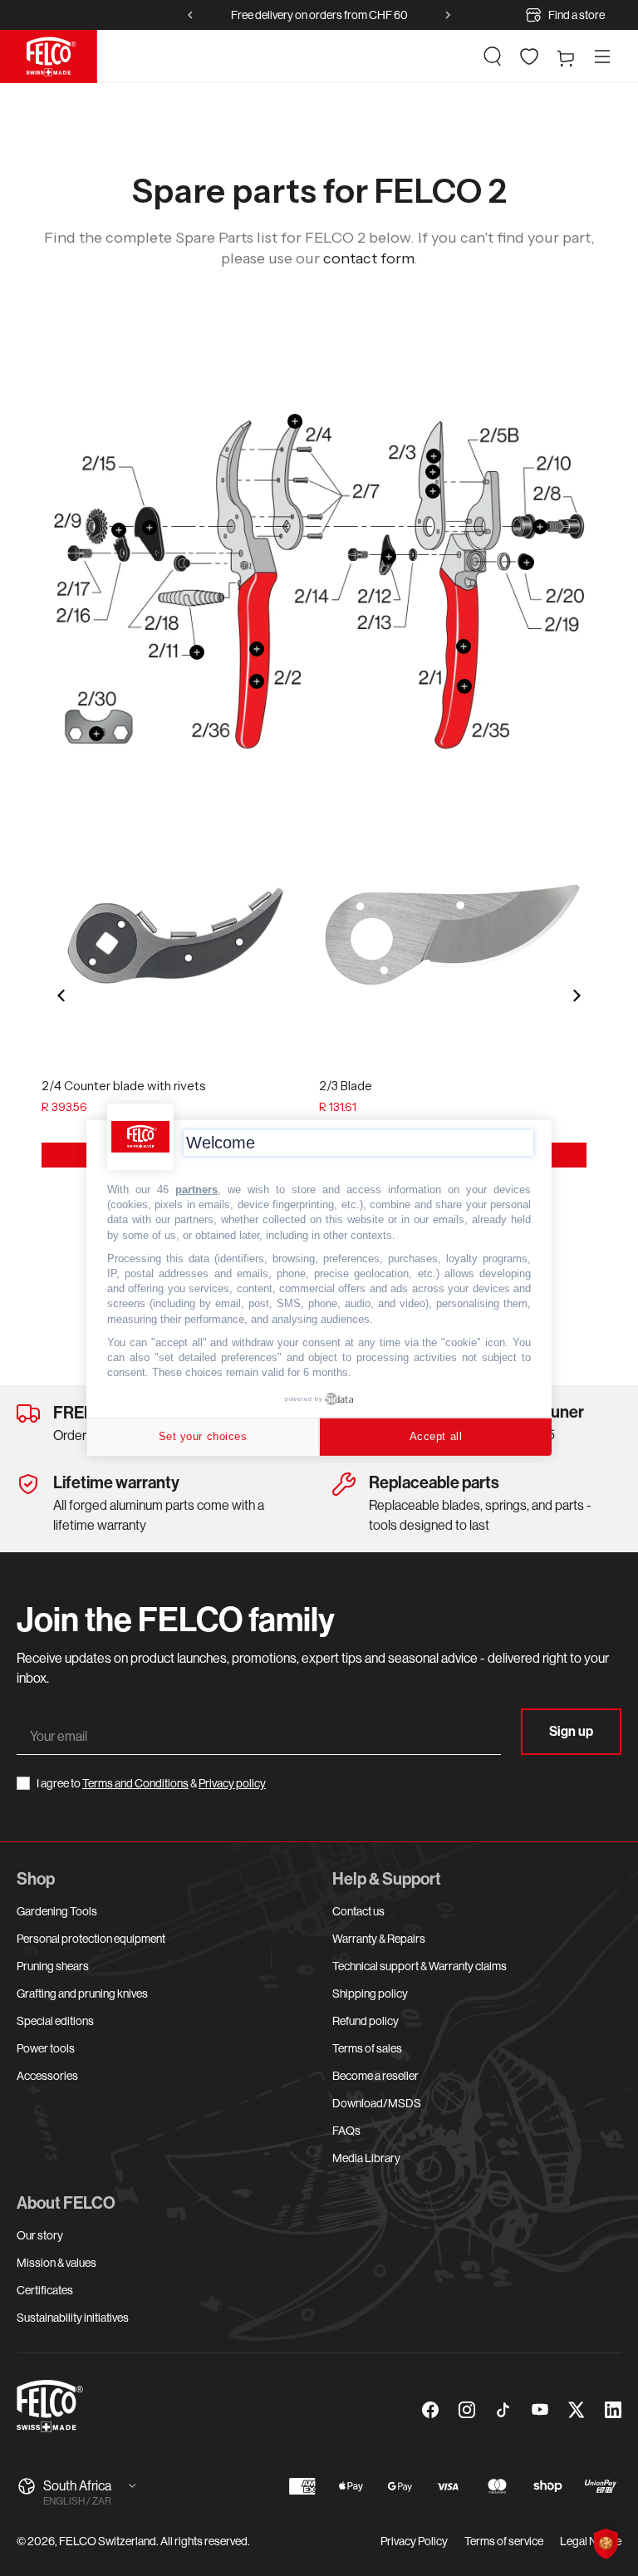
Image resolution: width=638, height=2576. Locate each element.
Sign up (571, 1731)
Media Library (366, 2158)
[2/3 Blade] (453, 936)
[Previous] (62, 995)
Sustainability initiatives (73, 2318)
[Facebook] (430, 2410)
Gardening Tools (57, 1911)
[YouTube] (540, 2410)
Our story (40, 2235)
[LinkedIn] (613, 2410)
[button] (493, 57)
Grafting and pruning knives (82, 1993)
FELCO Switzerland (108, 2541)
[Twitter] (577, 2410)
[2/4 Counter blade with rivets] (175, 936)
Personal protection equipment (91, 1939)
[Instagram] (467, 2410)
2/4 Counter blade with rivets (124, 1086)
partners (196, 1190)
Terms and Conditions (135, 1783)
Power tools (46, 2048)
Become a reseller (375, 2076)
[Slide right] (448, 15)
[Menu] (602, 57)
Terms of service (504, 2541)
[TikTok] (503, 2410)
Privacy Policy (414, 2541)
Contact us (358, 1911)
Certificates (45, 2290)
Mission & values (56, 2263)
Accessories (47, 2076)
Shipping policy (370, 1993)
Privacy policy (232, 1783)
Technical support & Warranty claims (420, 1966)
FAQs (346, 2131)
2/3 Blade (346, 1086)
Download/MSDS (377, 2103)
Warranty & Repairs (379, 1939)
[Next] (576, 995)
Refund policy (366, 2021)
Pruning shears (53, 1966)
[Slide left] (190, 15)
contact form (368, 258)
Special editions (55, 2021)
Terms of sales (367, 2048)
